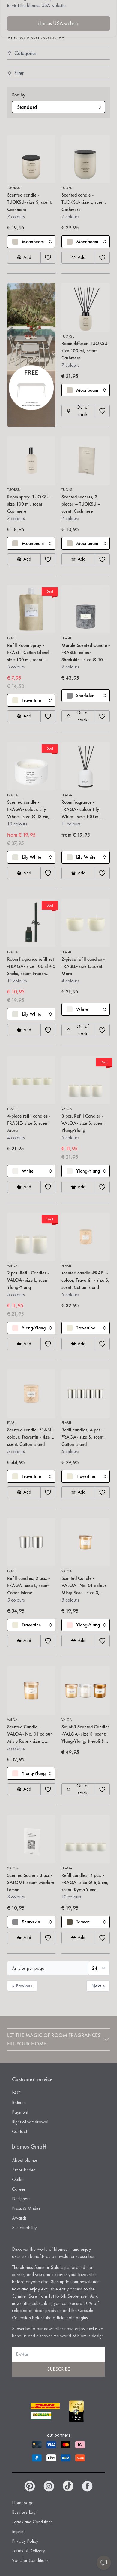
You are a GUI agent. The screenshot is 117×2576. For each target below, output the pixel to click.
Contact (19, 2131)
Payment (20, 2112)
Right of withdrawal (30, 2122)
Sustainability (24, 2227)
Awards (19, 2218)
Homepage (23, 2503)
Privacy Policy (25, 2541)
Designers (21, 2199)
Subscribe (58, 2369)
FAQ (16, 2093)
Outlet (18, 2179)
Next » (98, 1986)
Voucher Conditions (30, 2560)
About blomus (25, 2160)
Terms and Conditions (32, 2522)
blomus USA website (58, 23)
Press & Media (26, 2208)
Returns (19, 2102)
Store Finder (24, 2170)
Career (19, 2189)
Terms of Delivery (28, 2551)
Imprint (18, 2531)
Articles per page (28, 1968)
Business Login (25, 2512)
